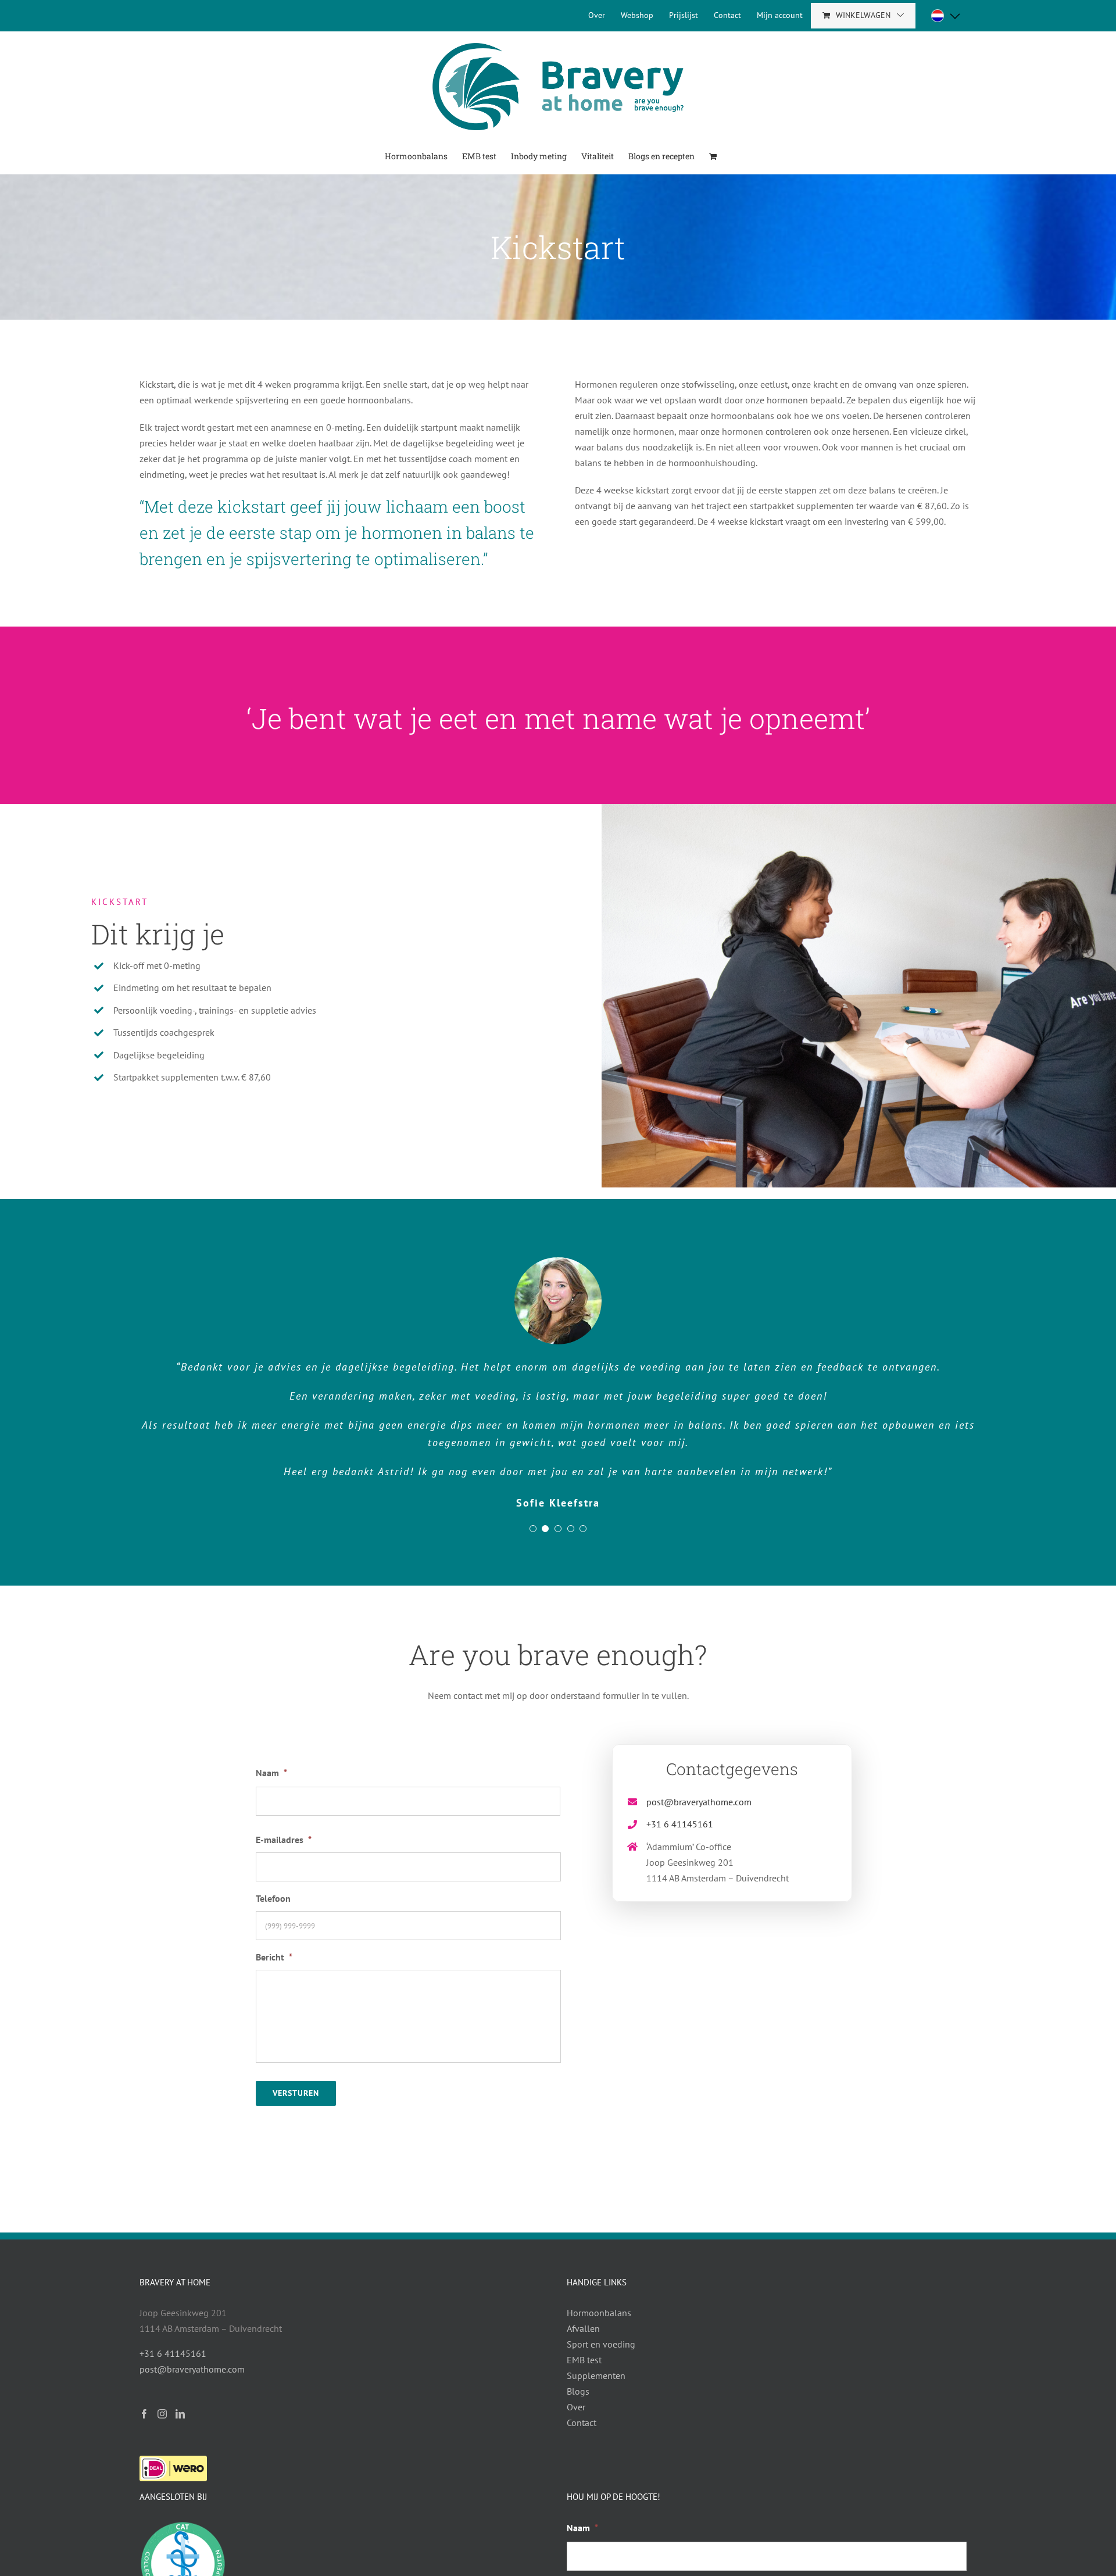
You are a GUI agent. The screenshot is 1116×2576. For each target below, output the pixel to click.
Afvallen (583, 2328)
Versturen (296, 2093)
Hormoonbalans (599, 2313)
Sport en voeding (601, 2344)
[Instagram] (162, 2414)
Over (576, 2407)
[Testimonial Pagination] (533, 1529)
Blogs (578, 2391)
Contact (582, 2423)
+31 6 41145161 (680, 1824)
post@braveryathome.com (699, 1802)
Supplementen (596, 2375)
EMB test (584, 2360)
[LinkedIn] (180, 2414)
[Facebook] (144, 2414)
